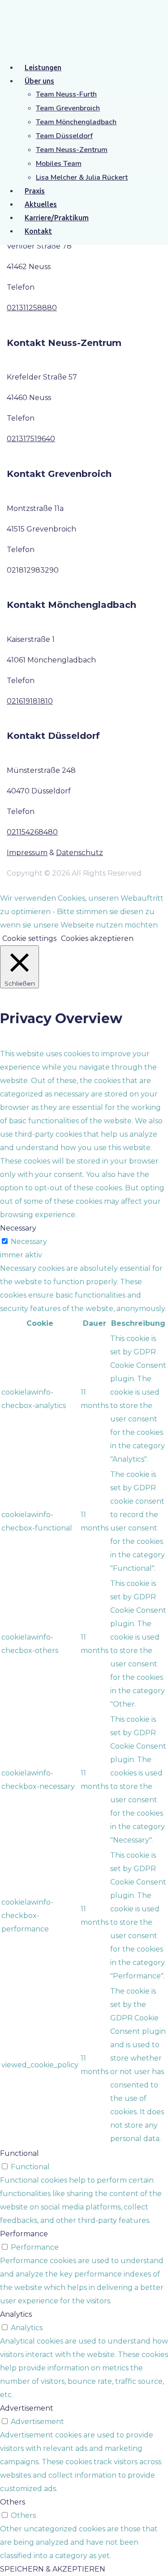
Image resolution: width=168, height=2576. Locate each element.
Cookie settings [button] (29, 938)
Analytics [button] (16, 2314)
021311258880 (32, 308)
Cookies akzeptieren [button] (97, 938)
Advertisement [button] (27, 2408)
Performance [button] (24, 2234)
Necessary (29, 1242)
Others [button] (13, 2502)
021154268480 (32, 832)
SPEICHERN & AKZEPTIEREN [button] (53, 2569)
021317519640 (31, 439)
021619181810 (30, 701)
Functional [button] (19, 2153)
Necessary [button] (18, 1228)
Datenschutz (80, 853)
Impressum (27, 853)
